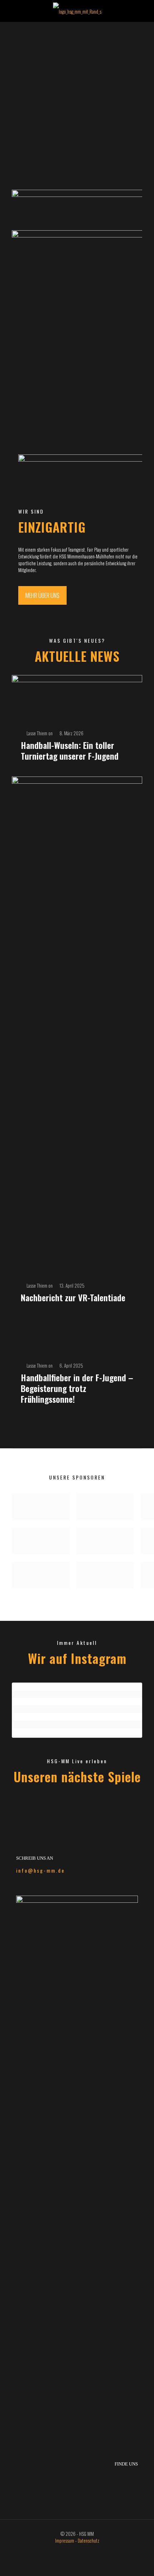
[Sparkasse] (44, 1507)
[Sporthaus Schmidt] (44, 1541)
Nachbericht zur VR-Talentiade (73, 1297)
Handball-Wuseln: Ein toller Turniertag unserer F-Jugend (70, 750)
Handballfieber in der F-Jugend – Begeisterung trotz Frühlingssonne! (77, 1388)
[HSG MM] (77, 11)
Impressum (65, 2540)
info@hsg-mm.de (40, 1870)
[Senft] (111, 1541)
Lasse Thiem (37, 733)
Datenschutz (88, 2540)
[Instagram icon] (81, 2551)
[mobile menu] (144, 11)
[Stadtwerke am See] (111, 1507)
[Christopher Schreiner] (111, 1575)
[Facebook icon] (73, 2551)
